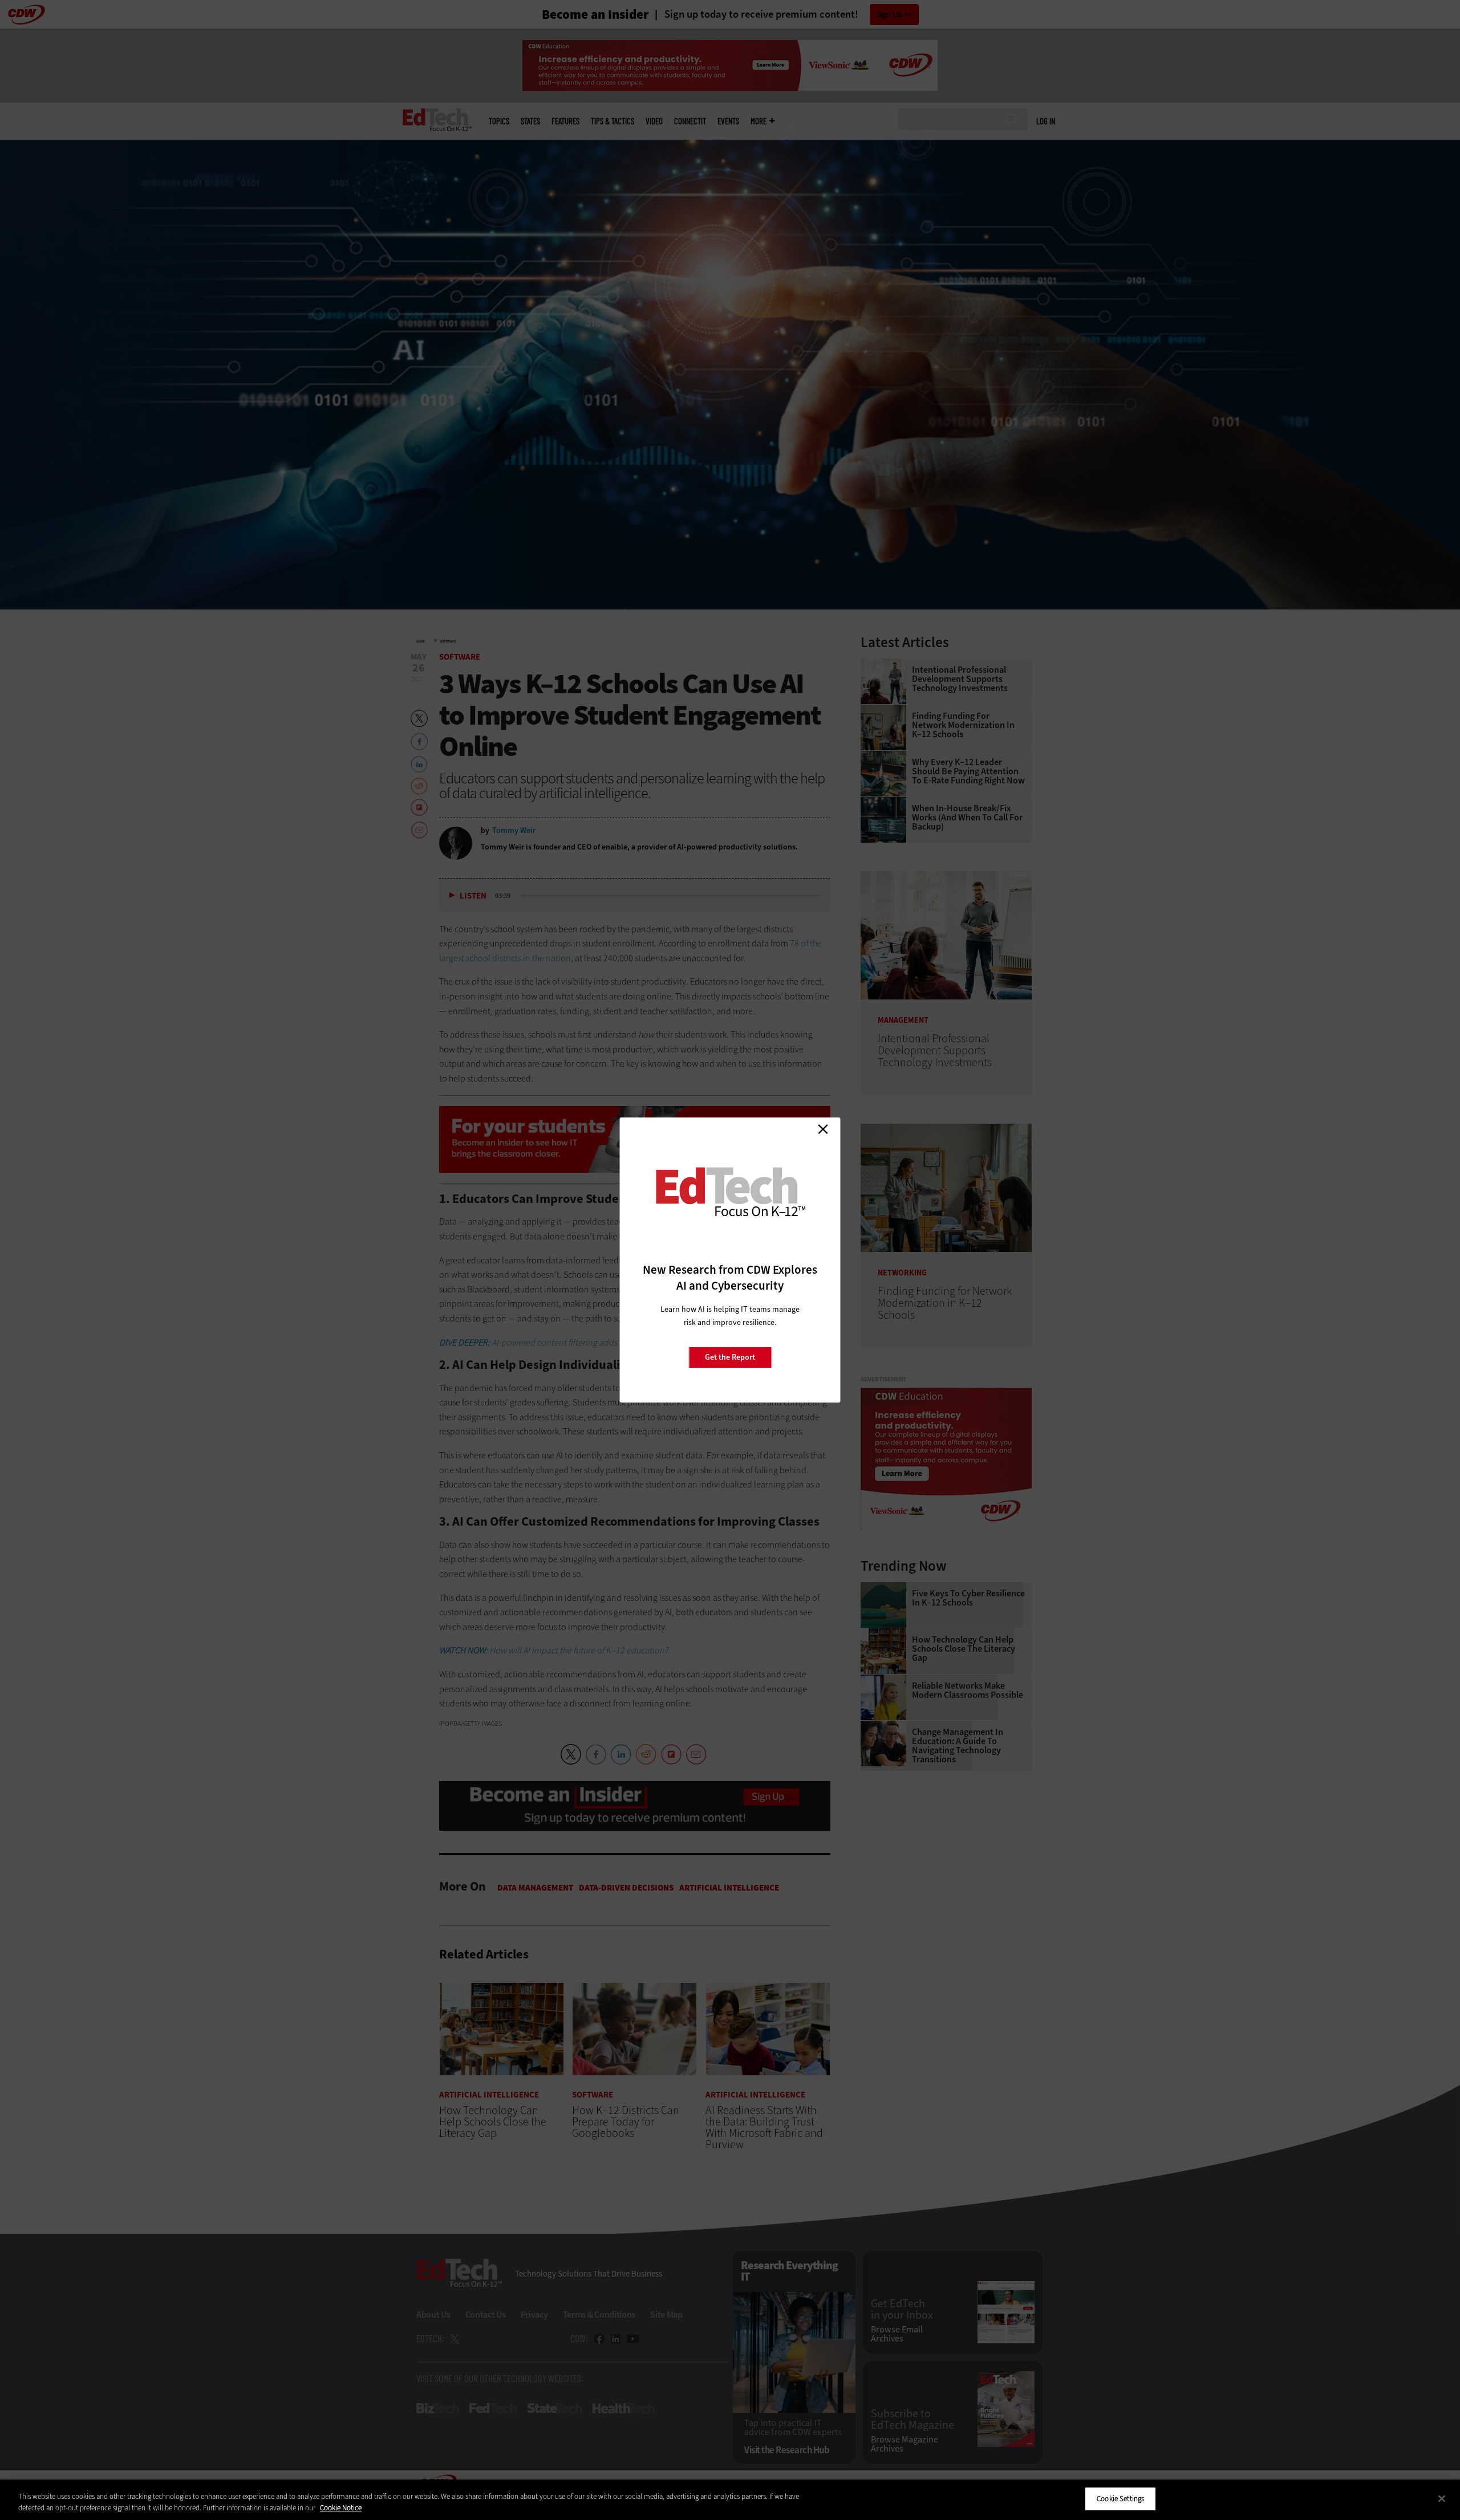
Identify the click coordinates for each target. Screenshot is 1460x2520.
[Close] (1442, 2498)
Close (823, 1129)
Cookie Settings (1120, 2499)
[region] (730, 2500)
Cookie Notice (341, 2508)
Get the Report (730, 1357)
